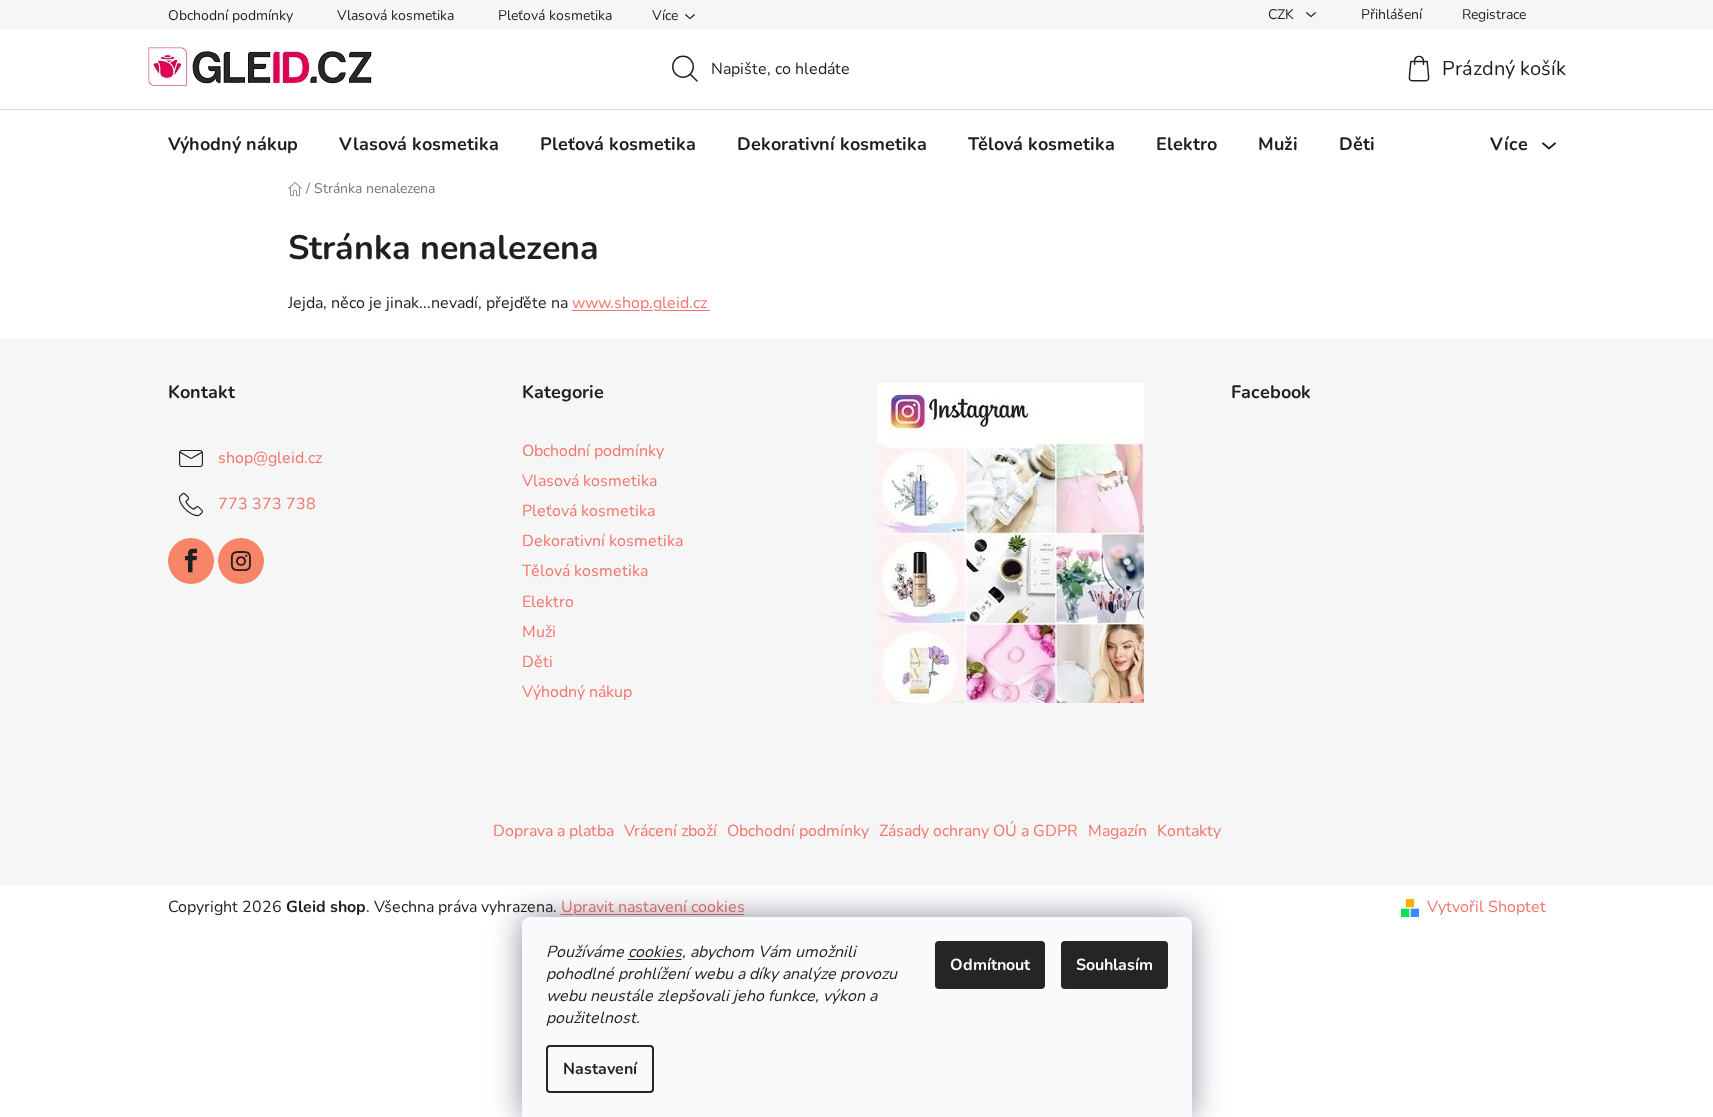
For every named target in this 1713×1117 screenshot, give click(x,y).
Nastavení (600, 1069)
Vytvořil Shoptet (1486, 907)
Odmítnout (990, 965)
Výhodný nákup (577, 692)
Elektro (548, 602)
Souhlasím (1114, 965)
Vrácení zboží (670, 831)
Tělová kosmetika (585, 571)
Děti (537, 662)
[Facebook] (191, 561)
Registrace (1494, 14)
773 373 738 (267, 504)
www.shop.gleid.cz (641, 303)
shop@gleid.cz (270, 458)
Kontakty (1189, 831)
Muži (539, 632)
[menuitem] (233, 144)
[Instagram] (241, 561)
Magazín (1117, 831)
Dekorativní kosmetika (602, 541)
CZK (1283, 14)
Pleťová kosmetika (555, 15)
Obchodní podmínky (230, 15)
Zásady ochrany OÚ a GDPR (978, 831)
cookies (655, 952)
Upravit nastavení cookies (653, 907)
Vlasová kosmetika (395, 15)
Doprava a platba (553, 831)
